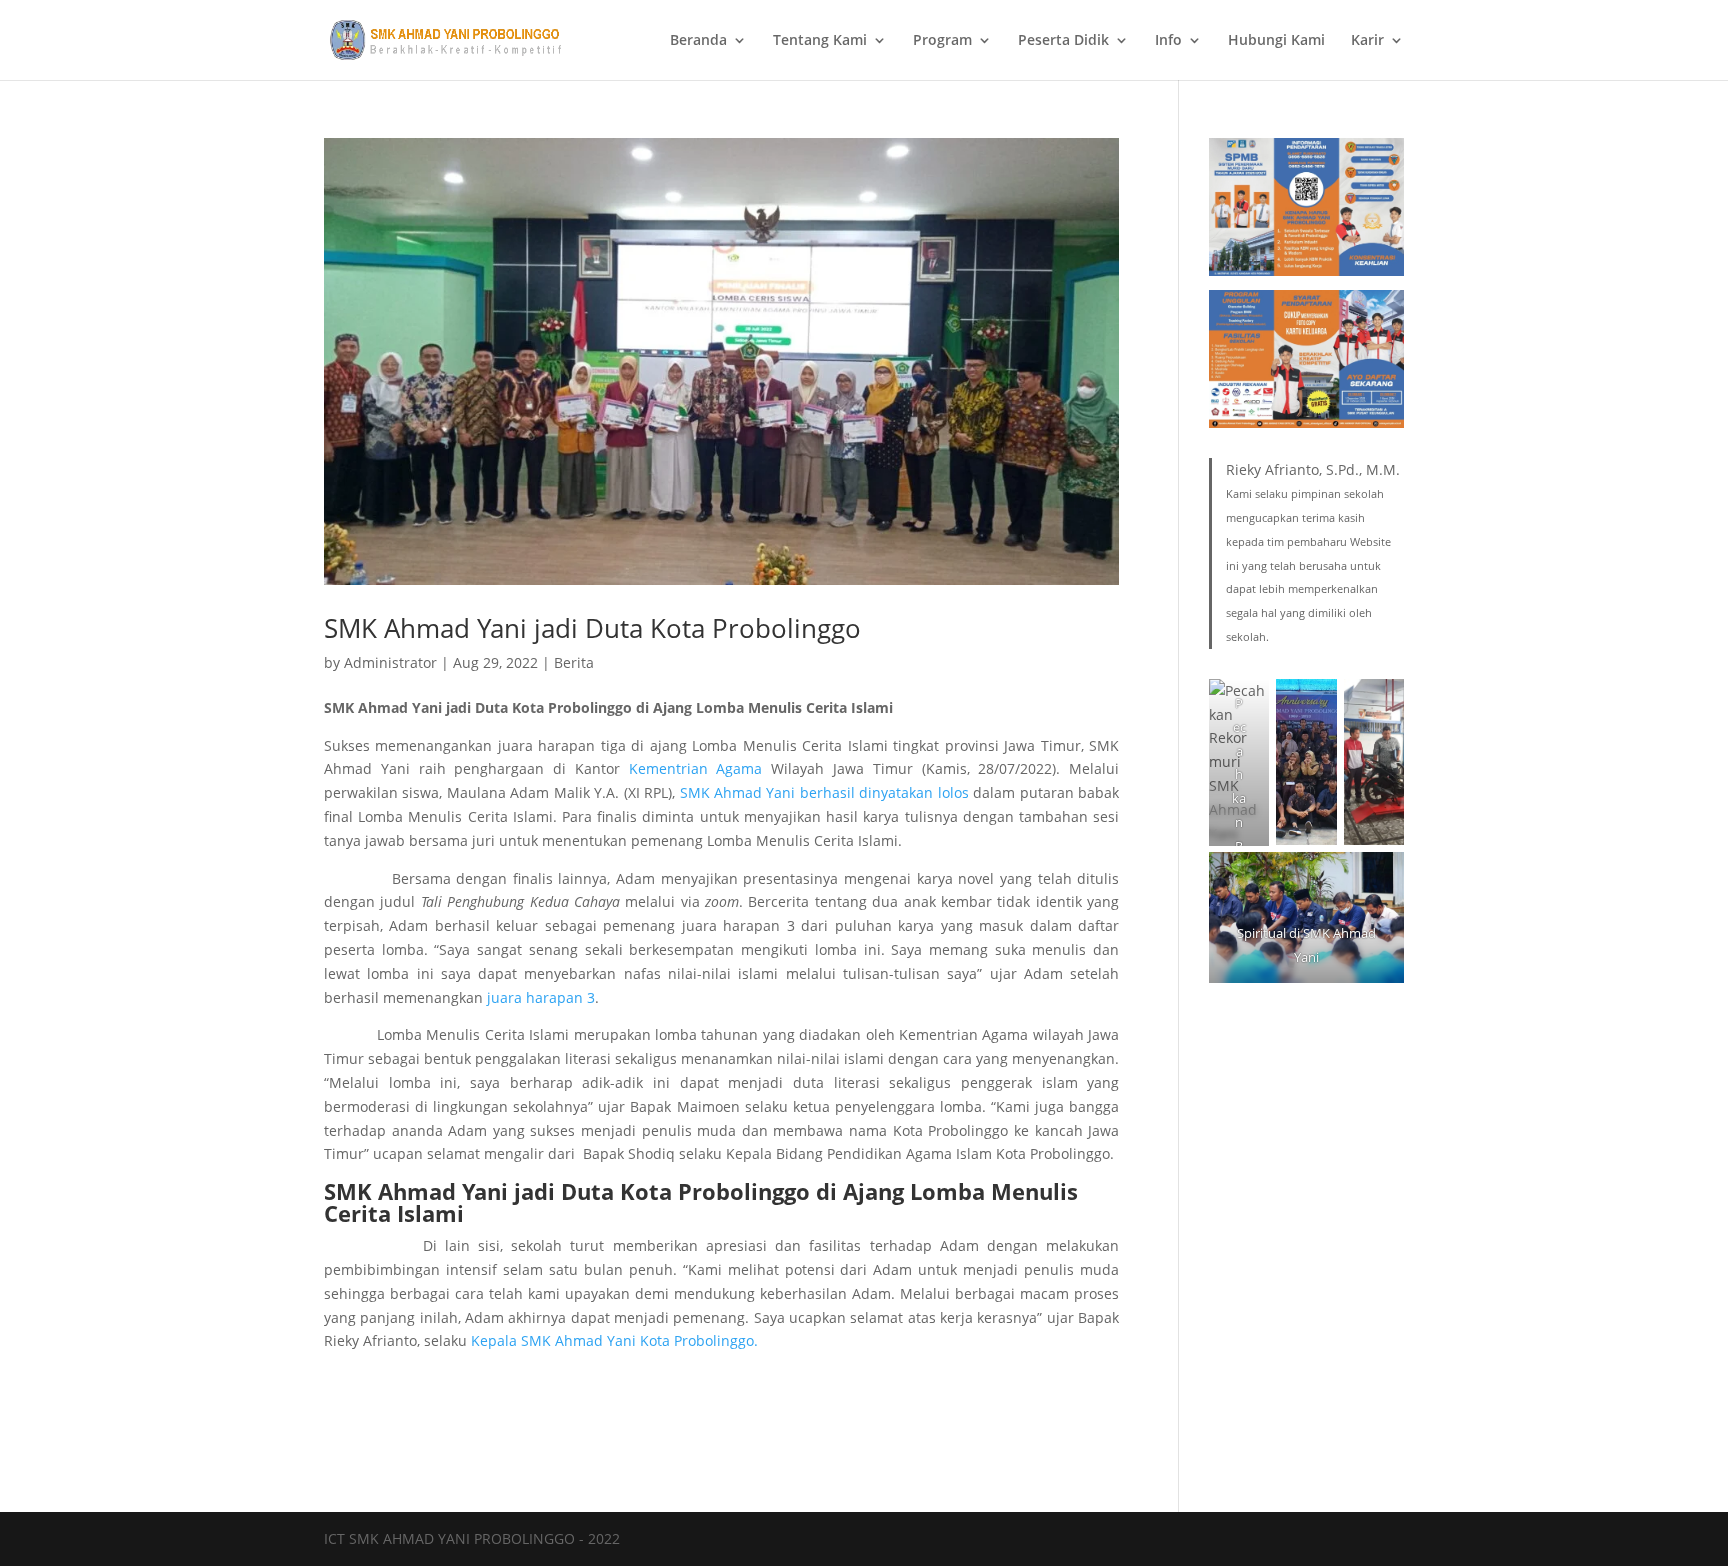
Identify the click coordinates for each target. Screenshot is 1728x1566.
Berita (574, 662)
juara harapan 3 (541, 997)
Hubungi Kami (1276, 41)
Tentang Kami (820, 41)
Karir (1367, 41)
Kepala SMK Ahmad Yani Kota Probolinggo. (614, 1340)
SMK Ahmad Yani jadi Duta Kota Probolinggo (592, 628)
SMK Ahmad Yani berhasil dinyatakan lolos (824, 792)
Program (942, 41)
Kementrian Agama (696, 768)
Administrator (390, 662)
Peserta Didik (1063, 41)
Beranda (698, 41)
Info (1168, 41)
